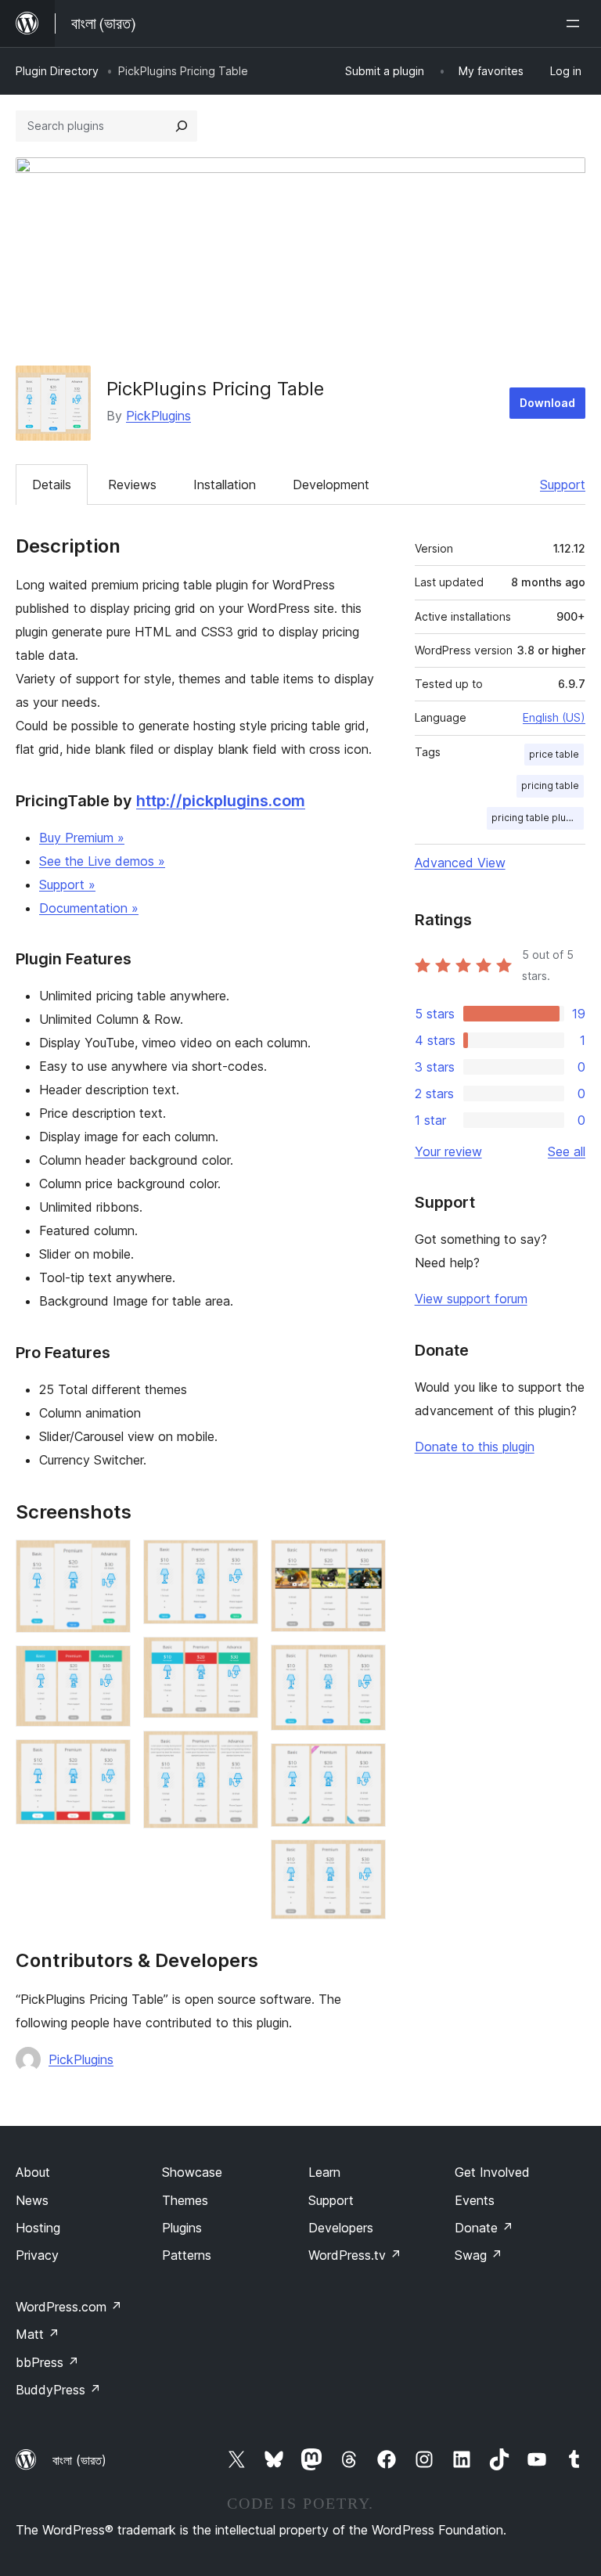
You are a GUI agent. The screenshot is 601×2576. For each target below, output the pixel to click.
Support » (67, 884)
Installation (225, 485)
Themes (185, 2200)
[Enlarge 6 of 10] (237, 1752)
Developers (341, 2228)
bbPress (47, 2362)
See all (567, 1151)
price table (554, 754)
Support (563, 485)
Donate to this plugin (475, 1447)
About (33, 2172)
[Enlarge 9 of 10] (365, 1764)
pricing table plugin (536, 818)
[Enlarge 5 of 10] (237, 1658)
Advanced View (460, 863)
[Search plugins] (182, 126)
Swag (479, 2255)
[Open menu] (576, 23)
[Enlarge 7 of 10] (365, 1561)
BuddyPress (58, 2390)
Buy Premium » (82, 838)
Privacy (37, 2255)
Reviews (132, 485)
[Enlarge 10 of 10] (365, 1861)
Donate (484, 2228)
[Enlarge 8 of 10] (365, 1666)
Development (331, 485)
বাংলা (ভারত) (79, 2460)
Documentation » (89, 908)
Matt (38, 2334)
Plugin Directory (57, 71)
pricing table (550, 785)
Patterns (187, 2255)
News (32, 2200)
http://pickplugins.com (221, 801)
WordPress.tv (355, 2255)
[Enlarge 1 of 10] (110, 1561)
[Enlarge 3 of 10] (110, 1760)
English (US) (554, 717)
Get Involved (492, 2172)
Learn (324, 2172)
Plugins (182, 2228)
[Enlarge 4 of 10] (237, 1561)
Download (547, 403)
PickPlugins (158, 416)
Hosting (38, 2228)
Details (52, 485)
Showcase (192, 2172)
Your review (448, 1151)
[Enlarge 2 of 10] (110, 1666)
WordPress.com (69, 2307)
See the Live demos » (102, 861)
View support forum (471, 1299)
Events (475, 2200)
